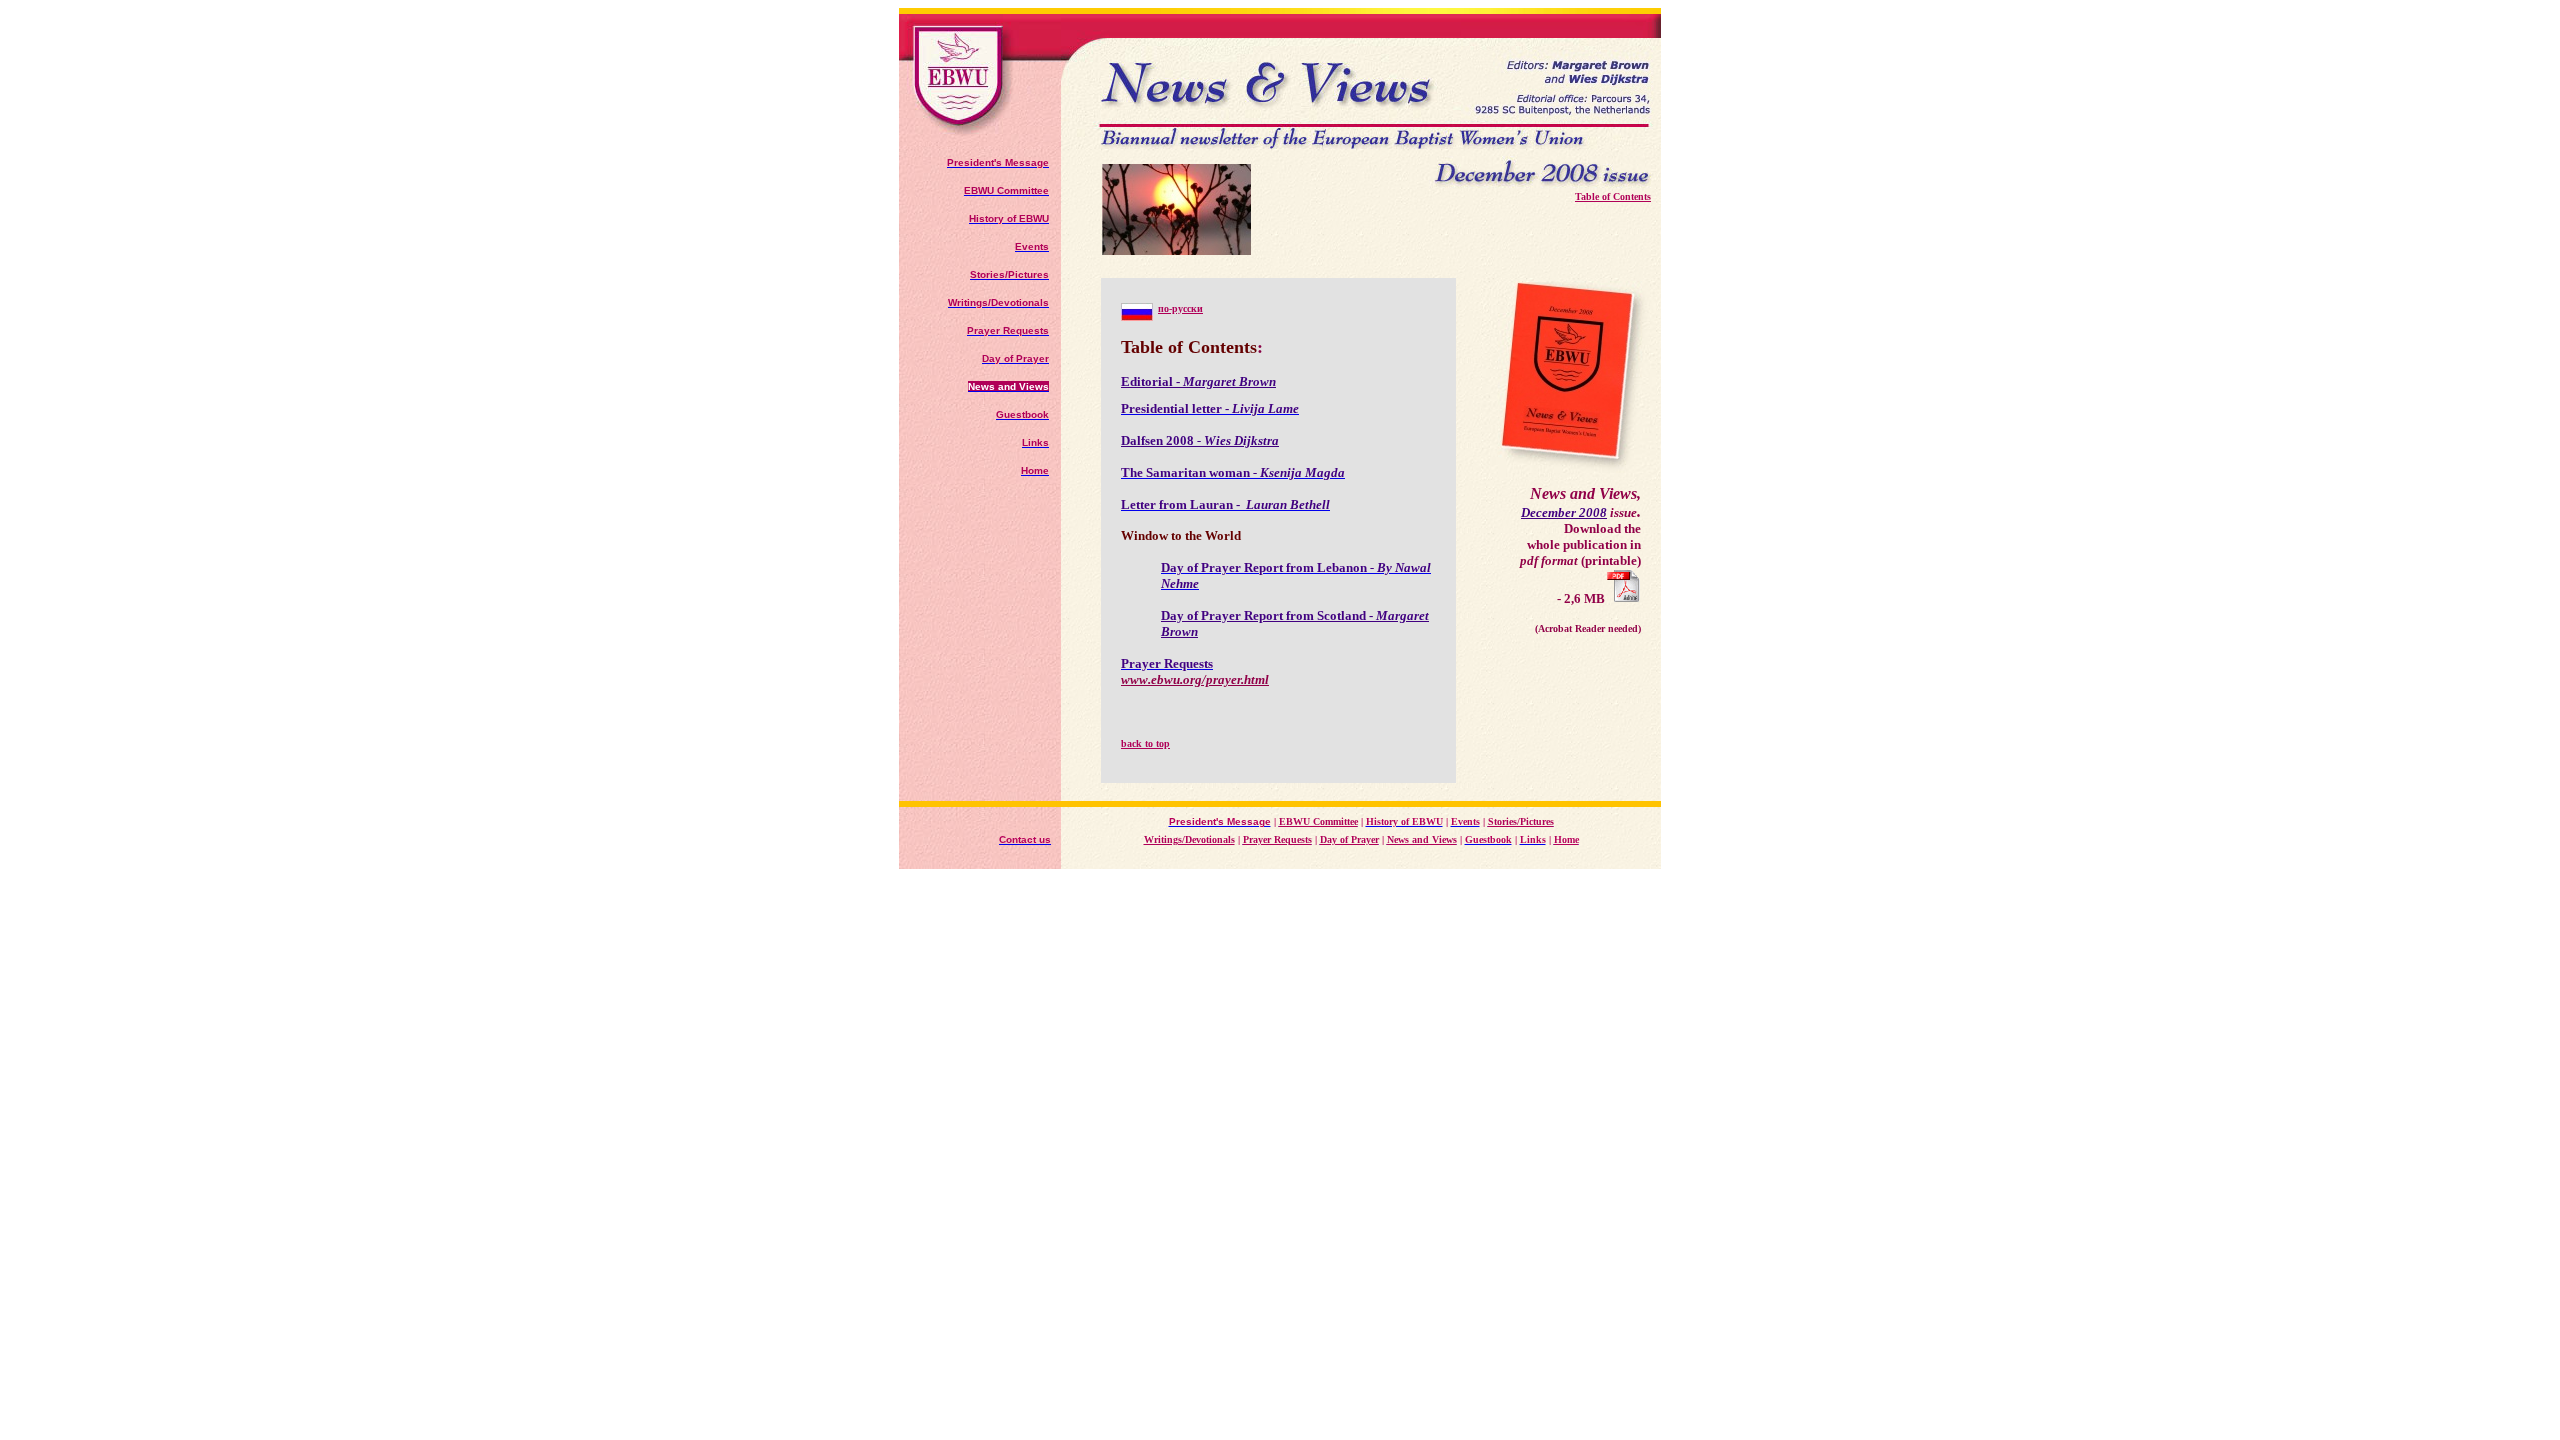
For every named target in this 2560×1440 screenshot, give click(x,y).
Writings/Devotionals (1189, 839)
